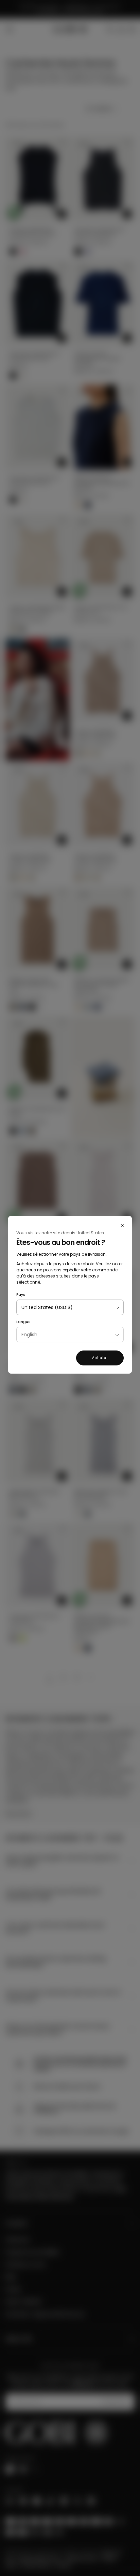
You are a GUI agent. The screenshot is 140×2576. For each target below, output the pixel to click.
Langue (23, 1322)
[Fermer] (122, 1226)
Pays (21, 1295)
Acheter (100, 1358)
